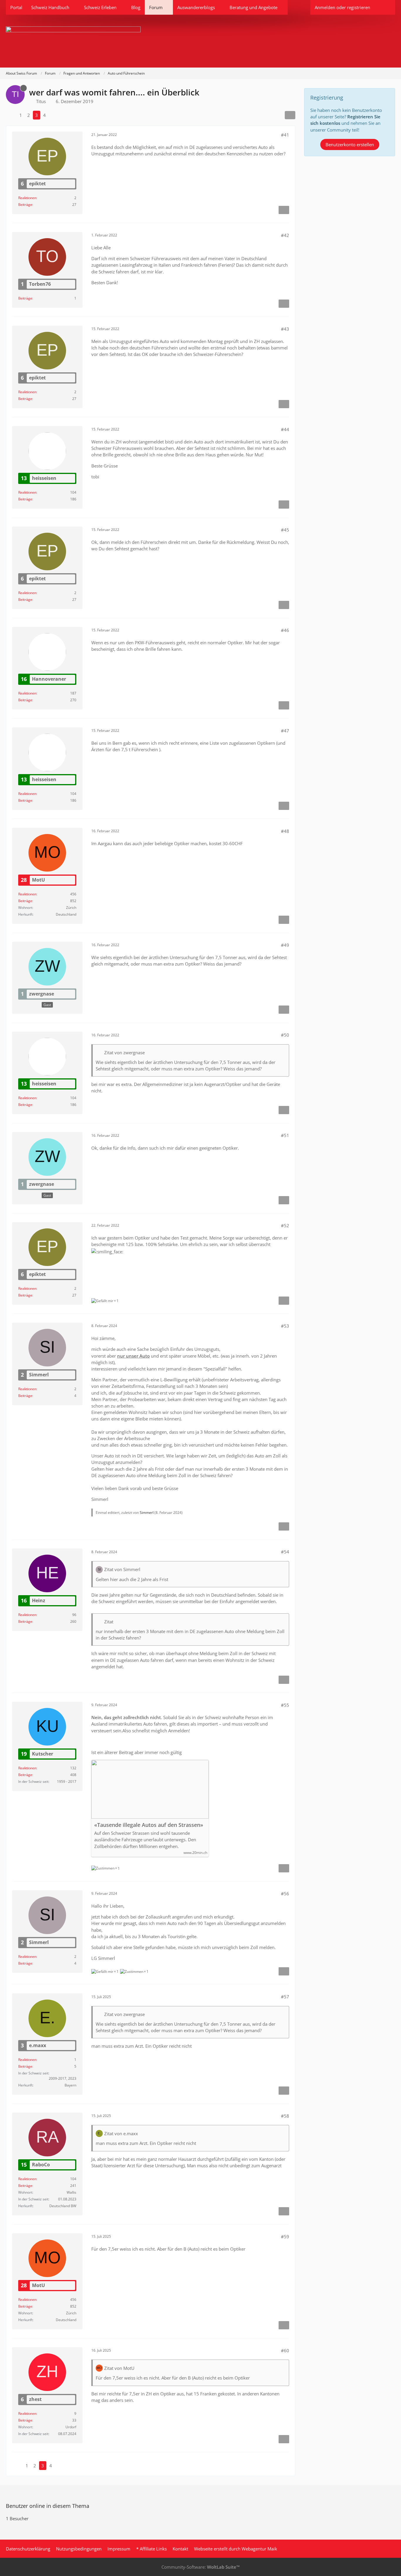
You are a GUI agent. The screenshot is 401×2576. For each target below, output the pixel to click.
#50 (285, 1035)
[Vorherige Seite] (11, 115)
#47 (285, 731)
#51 (285, 1135)
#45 (285, 530)
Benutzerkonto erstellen (350, 144)
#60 (285, 2350)
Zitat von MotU (119, 2368)
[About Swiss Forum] (201, 41)
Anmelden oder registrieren (342, 7)
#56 (285, 1894)
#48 (285, 831)
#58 (285, 2116)
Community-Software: (201, 2567)
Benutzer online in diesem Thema (48, 2506)
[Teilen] (290, 115)
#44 (285, 429)
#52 (285, 1225)
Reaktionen (27, 198)
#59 (285, 2237)
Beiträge (25, 205)
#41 (285, 135)
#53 (285, 1326)
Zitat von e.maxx (121, 2133)
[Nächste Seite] (54, 115)
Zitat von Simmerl (122, 1569)
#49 (285, 945)
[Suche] (385, 7)
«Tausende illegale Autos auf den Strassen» (149, 1825)
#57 (285, 1997)
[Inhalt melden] (284, 210)
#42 (285, 235)
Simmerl (147, 1513)
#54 (285, 1552)
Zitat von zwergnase (124, 1052)
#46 (285, 630)
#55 (285, 1705)
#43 (285, 329)
